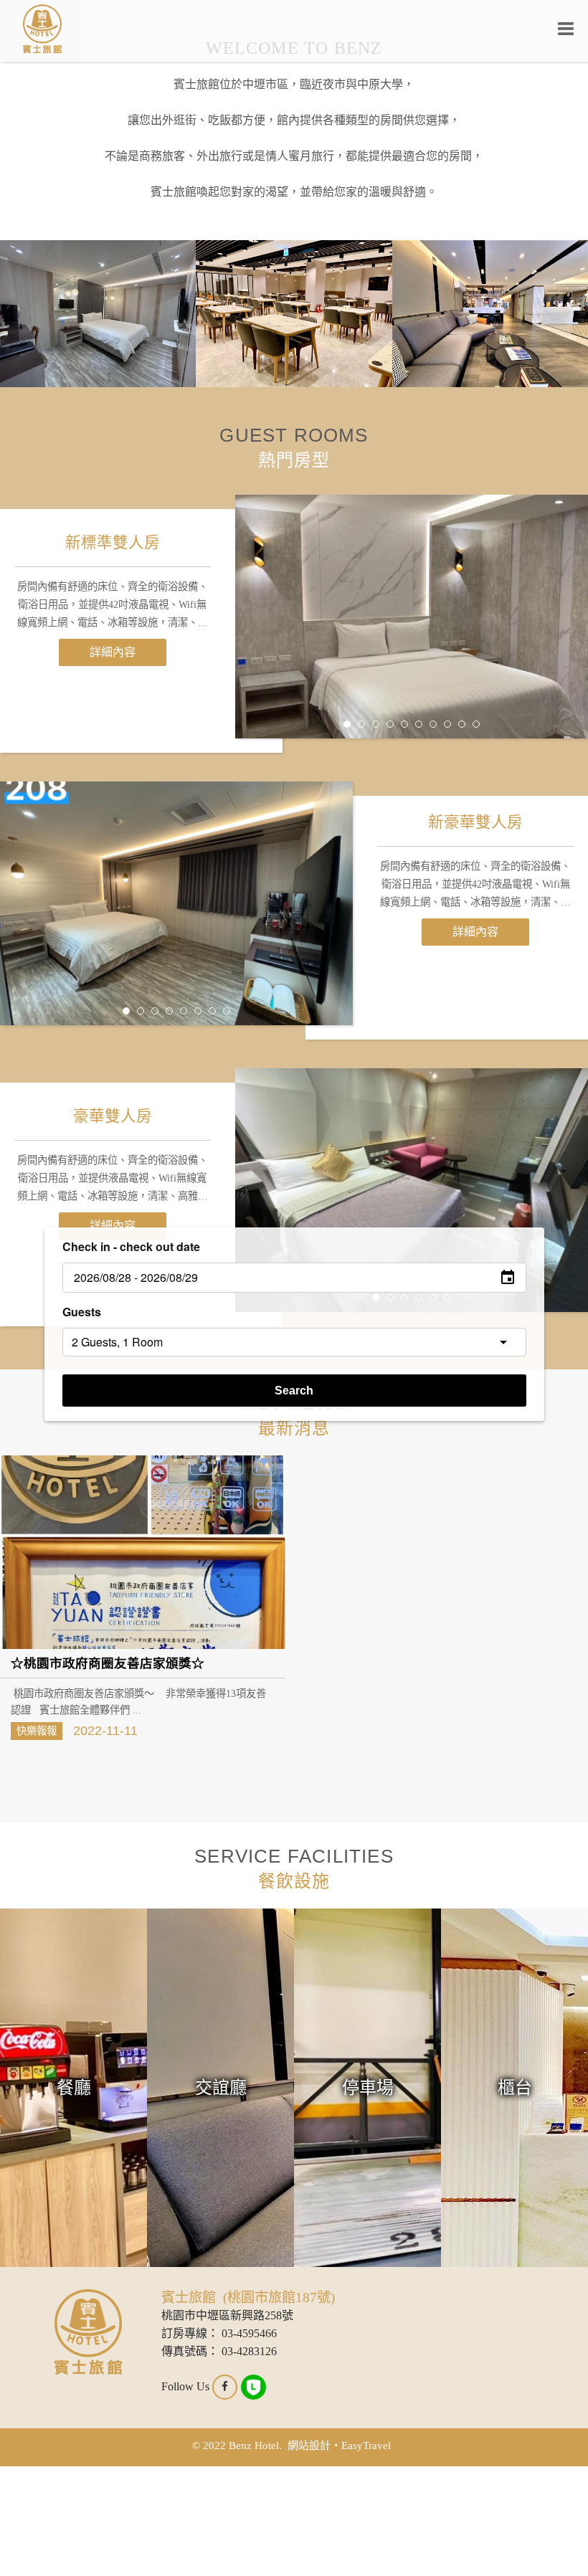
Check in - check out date (131, 1246)
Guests (82, 1312)
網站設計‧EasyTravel (339, 2445)
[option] (412, 617)
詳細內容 (113, 652)
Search (294, 1391)
